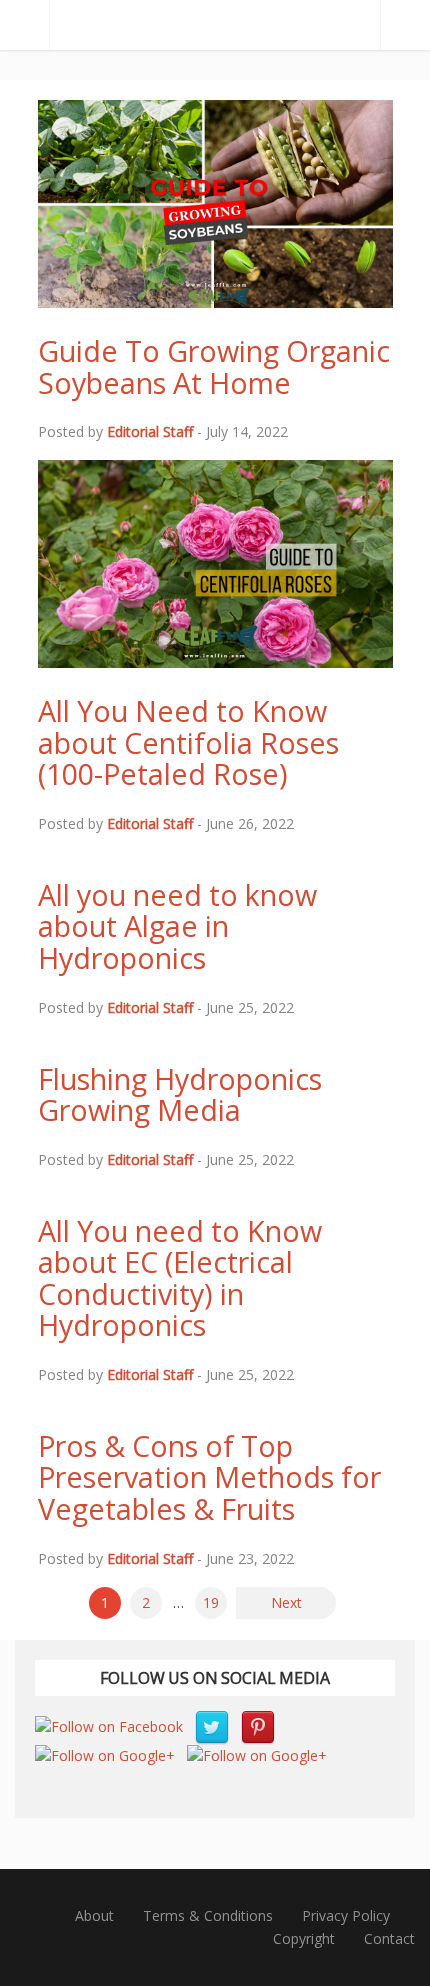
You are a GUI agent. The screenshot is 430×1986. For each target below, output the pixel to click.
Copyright (304, 1938)
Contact (389, 1938)
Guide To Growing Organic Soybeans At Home (214, 366)
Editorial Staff (150, 431)
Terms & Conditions (208, 1915)
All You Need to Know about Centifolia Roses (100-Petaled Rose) (188, 742)
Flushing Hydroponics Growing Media (180, 1094)
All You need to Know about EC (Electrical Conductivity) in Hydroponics (180, 1278)
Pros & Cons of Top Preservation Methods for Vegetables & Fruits (209, 1477)
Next (286, 1602)
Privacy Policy (346, 1915)
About (94, 1915)
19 (211, 1602)
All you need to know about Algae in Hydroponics (177, 926)
